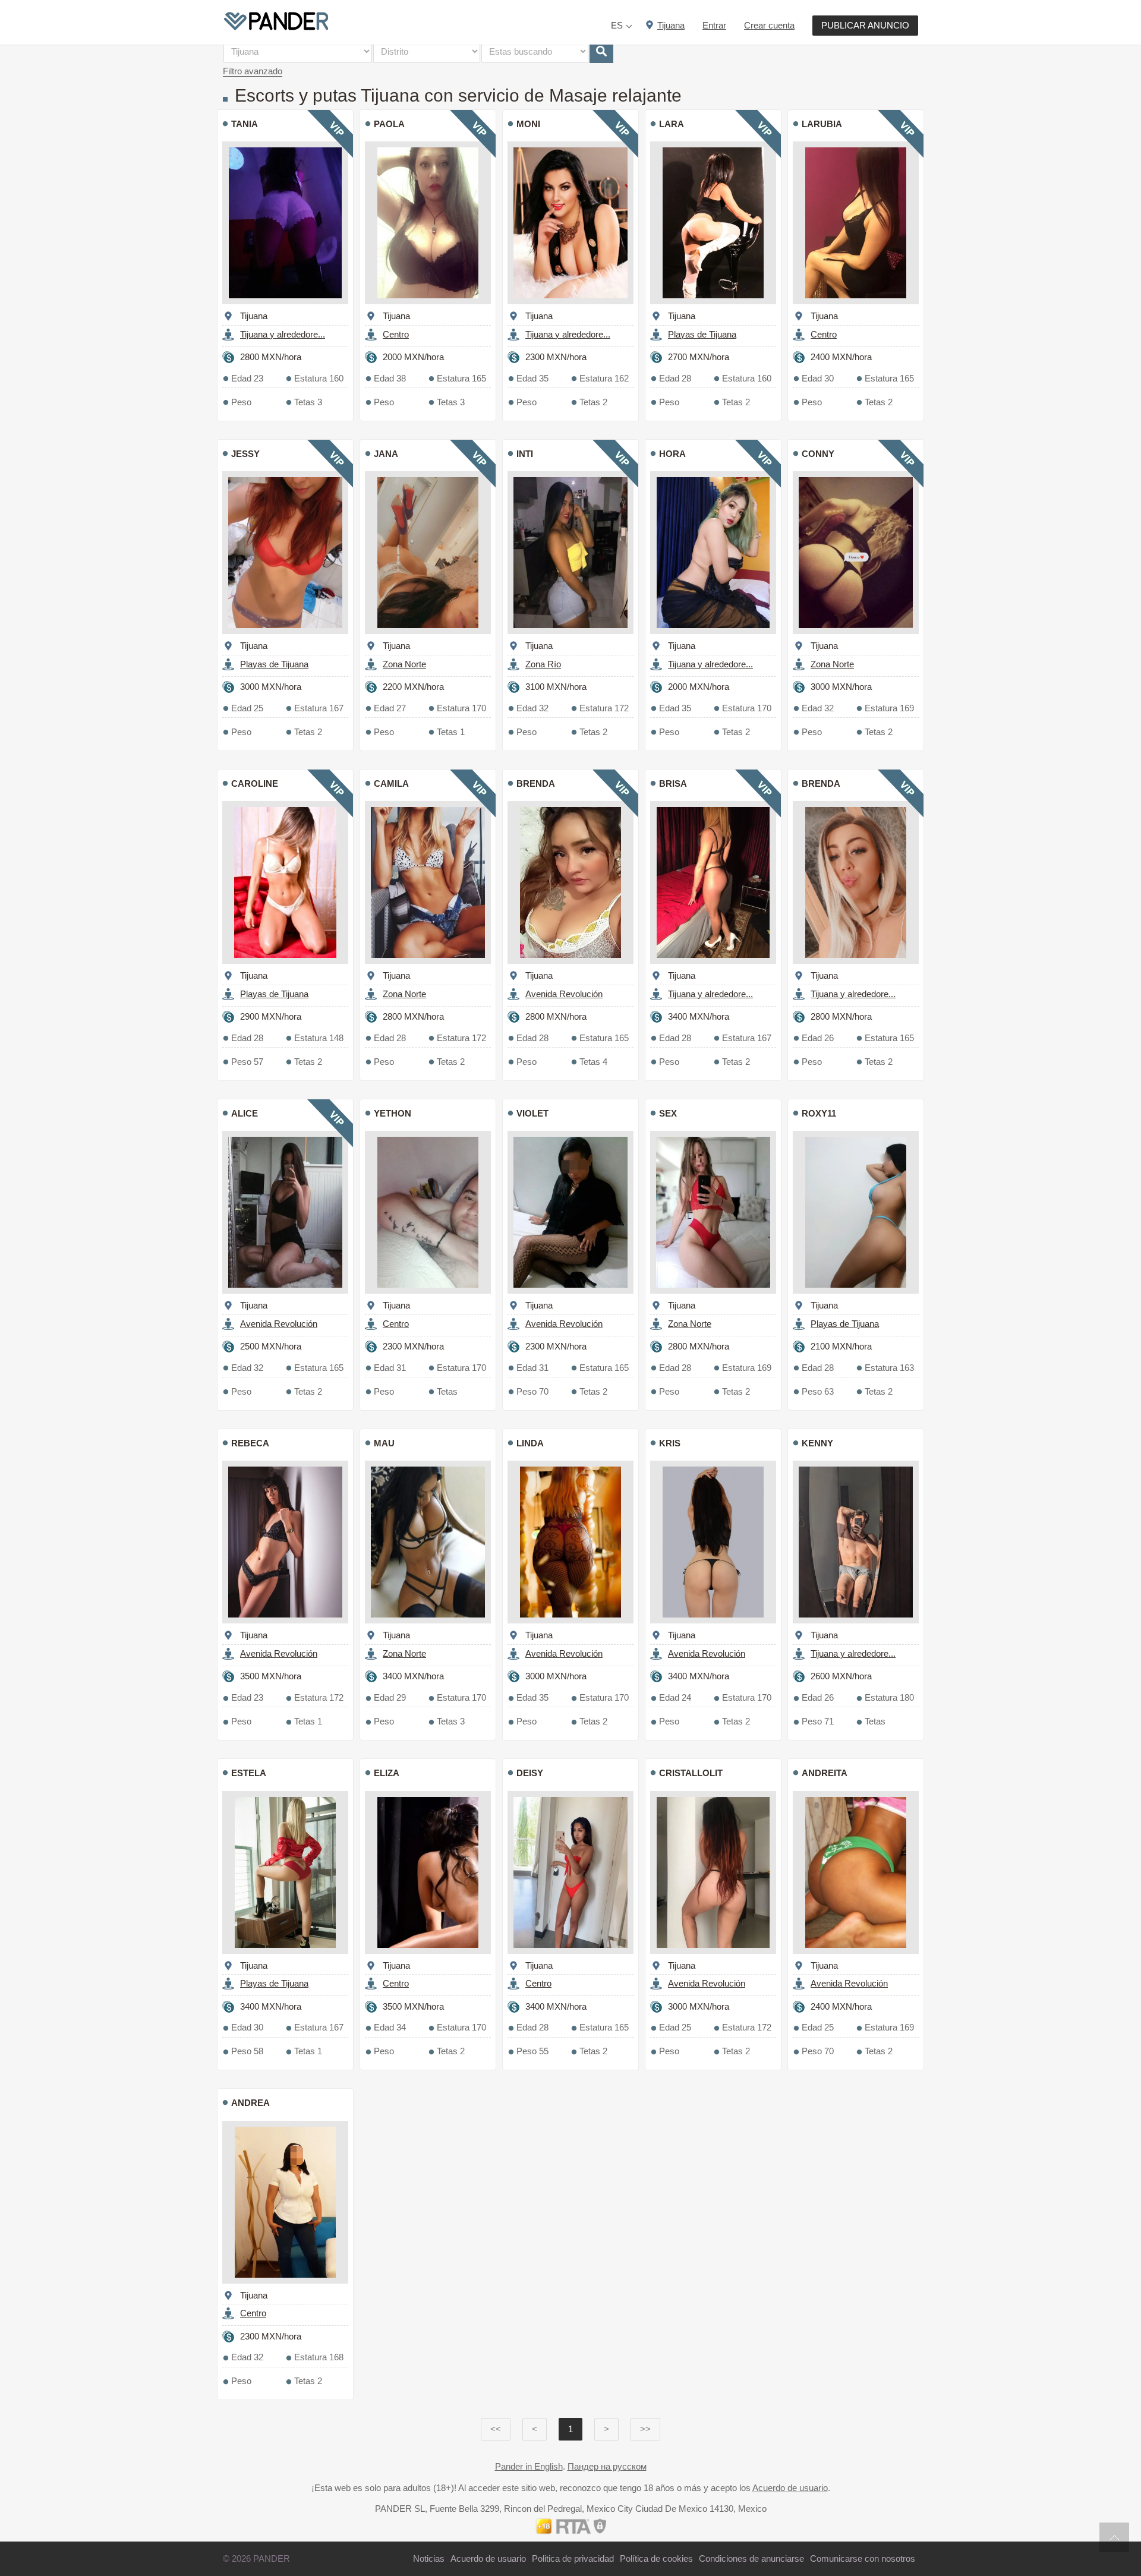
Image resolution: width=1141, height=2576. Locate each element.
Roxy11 (819, 1113)
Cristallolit (691, 1773)
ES (617, 25)
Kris (670, 1443)
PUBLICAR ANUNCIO (865, 25)
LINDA (530, 1443)
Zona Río (543, 664)
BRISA (673, 783)
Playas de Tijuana (702, 334)
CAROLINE (255, 783)
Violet (532, 1113)
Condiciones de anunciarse (751, 2558)
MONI (528, 124)
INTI (525, 454)
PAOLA (389, 124)
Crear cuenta (769, 25)
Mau (384, 1443)
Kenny (817, 1443)
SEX (668, 1113)
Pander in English (529, 2466)
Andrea (250, 2103)
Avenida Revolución (564, 994)
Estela (249, 1773)
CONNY (818, 454)
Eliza (387, 1773)
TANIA (245, 124)
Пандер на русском (607, 2466)
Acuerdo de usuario (790, 2488)
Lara (672, 124)
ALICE (245, 1113)
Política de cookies (656, 2558)
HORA (672, 454)
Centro (396, 334)
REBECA (250, 1443)
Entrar (714, 25)
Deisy (530, 1773)
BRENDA (821, 783)
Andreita (825, 1773)
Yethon (393, 1113)
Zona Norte (404, 664)
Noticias (429, 2558)
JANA (386, 454)
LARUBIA (822, 124)
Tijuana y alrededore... (283, 334)
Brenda (536, 783)
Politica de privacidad (573, 2558)
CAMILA (391, 783)
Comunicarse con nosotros (863, 2558)
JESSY (245, 454)
